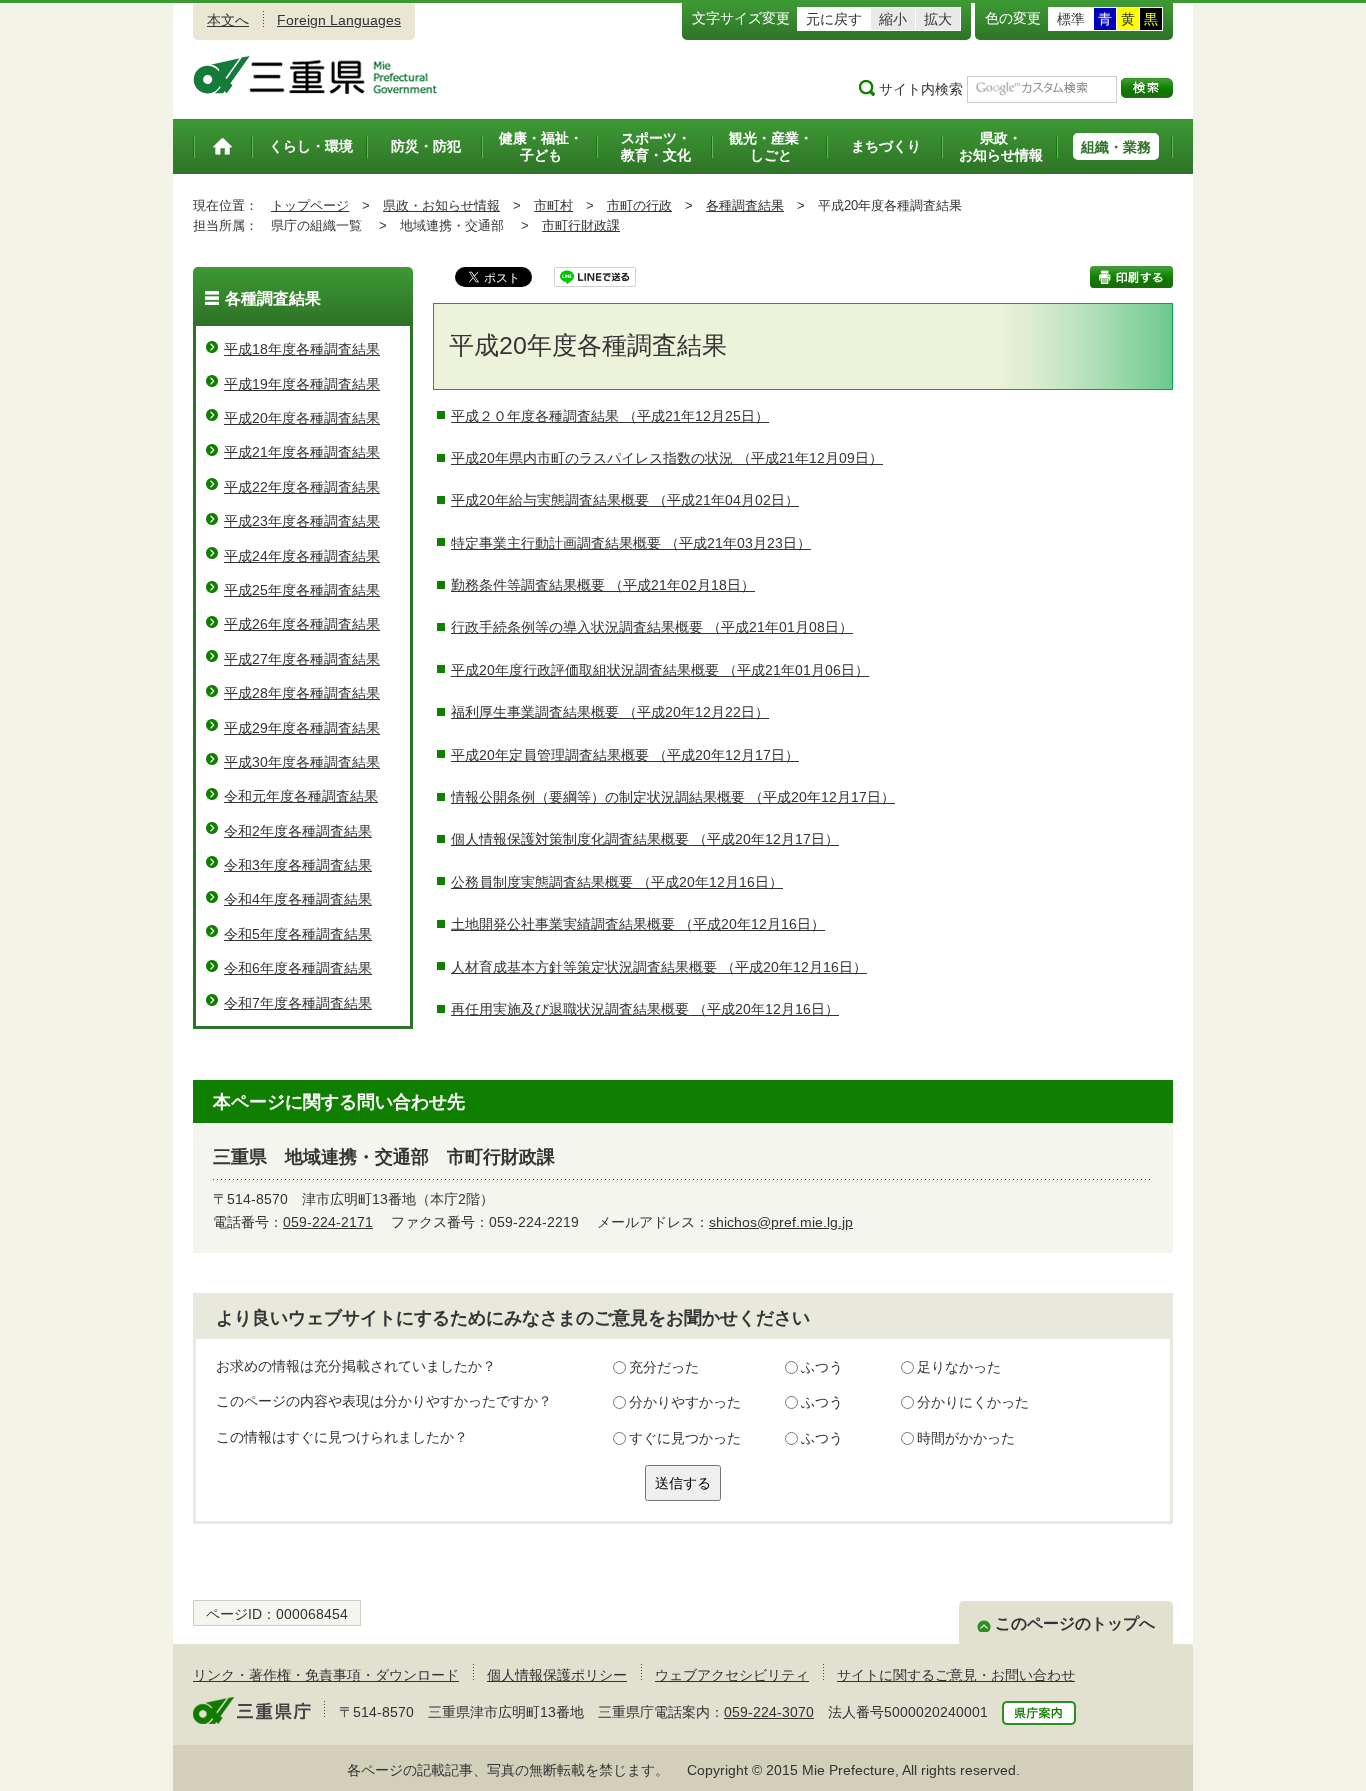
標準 (1071, 19)
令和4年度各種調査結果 (298, 899)
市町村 (553, 205)
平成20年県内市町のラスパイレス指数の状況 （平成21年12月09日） (667, 458)
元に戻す (834, 19)
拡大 (938, 19)
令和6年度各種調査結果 (298, 968)
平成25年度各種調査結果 (302, 590)
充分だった (664, 1367)
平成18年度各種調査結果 (302, 349)
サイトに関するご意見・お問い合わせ (956, 1675)
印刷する (1131, 277)
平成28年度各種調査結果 (302, 693)
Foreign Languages (339, 20)
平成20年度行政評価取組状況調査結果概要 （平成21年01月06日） (660, 670)
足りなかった (959, 1367)
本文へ (228, 20)
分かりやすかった (685, 1402)
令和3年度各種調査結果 (298, 865)
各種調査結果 (745, 205)
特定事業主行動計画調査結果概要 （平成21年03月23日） (631, 543)
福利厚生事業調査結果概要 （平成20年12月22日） (610, 712)
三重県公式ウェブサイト (315, 75)
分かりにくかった (973, 1402)
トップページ (310, 205)
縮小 (893, 19)
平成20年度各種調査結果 (302, 418)
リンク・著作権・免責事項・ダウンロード (326, 1675)
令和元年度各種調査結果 (301, 796)
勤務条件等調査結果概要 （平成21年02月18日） (603, 585)
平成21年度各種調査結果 (302, 452)
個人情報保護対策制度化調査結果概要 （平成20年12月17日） (645, 839)
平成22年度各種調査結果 (302, 487)
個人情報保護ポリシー (557, 1675)
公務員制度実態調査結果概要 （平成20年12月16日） (617, 882)
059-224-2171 (328, 1222)
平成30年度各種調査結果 (302, 762)
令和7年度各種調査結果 (298, 1003)
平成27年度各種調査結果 (302, 659)
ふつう (822, 1367)
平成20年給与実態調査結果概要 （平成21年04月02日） (625, 500)
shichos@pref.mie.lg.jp (781, 1222)
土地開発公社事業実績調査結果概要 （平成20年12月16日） (638, 924)
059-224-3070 (769, 1712)
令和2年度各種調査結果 (298, 831)
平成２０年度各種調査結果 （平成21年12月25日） (610, 416)
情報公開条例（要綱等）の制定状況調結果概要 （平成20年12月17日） (673, 797)
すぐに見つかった (685, 1438)
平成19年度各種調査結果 (302, 384)
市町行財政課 (581, 225)
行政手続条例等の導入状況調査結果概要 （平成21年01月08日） (652, 627)
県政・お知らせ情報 (441, 205)
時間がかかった (966, 1438)
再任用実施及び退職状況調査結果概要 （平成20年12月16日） (645, 1009)
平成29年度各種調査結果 (302, 728)
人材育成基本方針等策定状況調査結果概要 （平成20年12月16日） (659, 967)
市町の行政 (639, 205)
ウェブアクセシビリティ (732, 1675)
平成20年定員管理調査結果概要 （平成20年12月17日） (625, 755)
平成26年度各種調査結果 (302, 624)
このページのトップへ (1075, 1623)
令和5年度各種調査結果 (298, 934)
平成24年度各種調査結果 (302, 556)
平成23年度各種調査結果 (302, 521)
